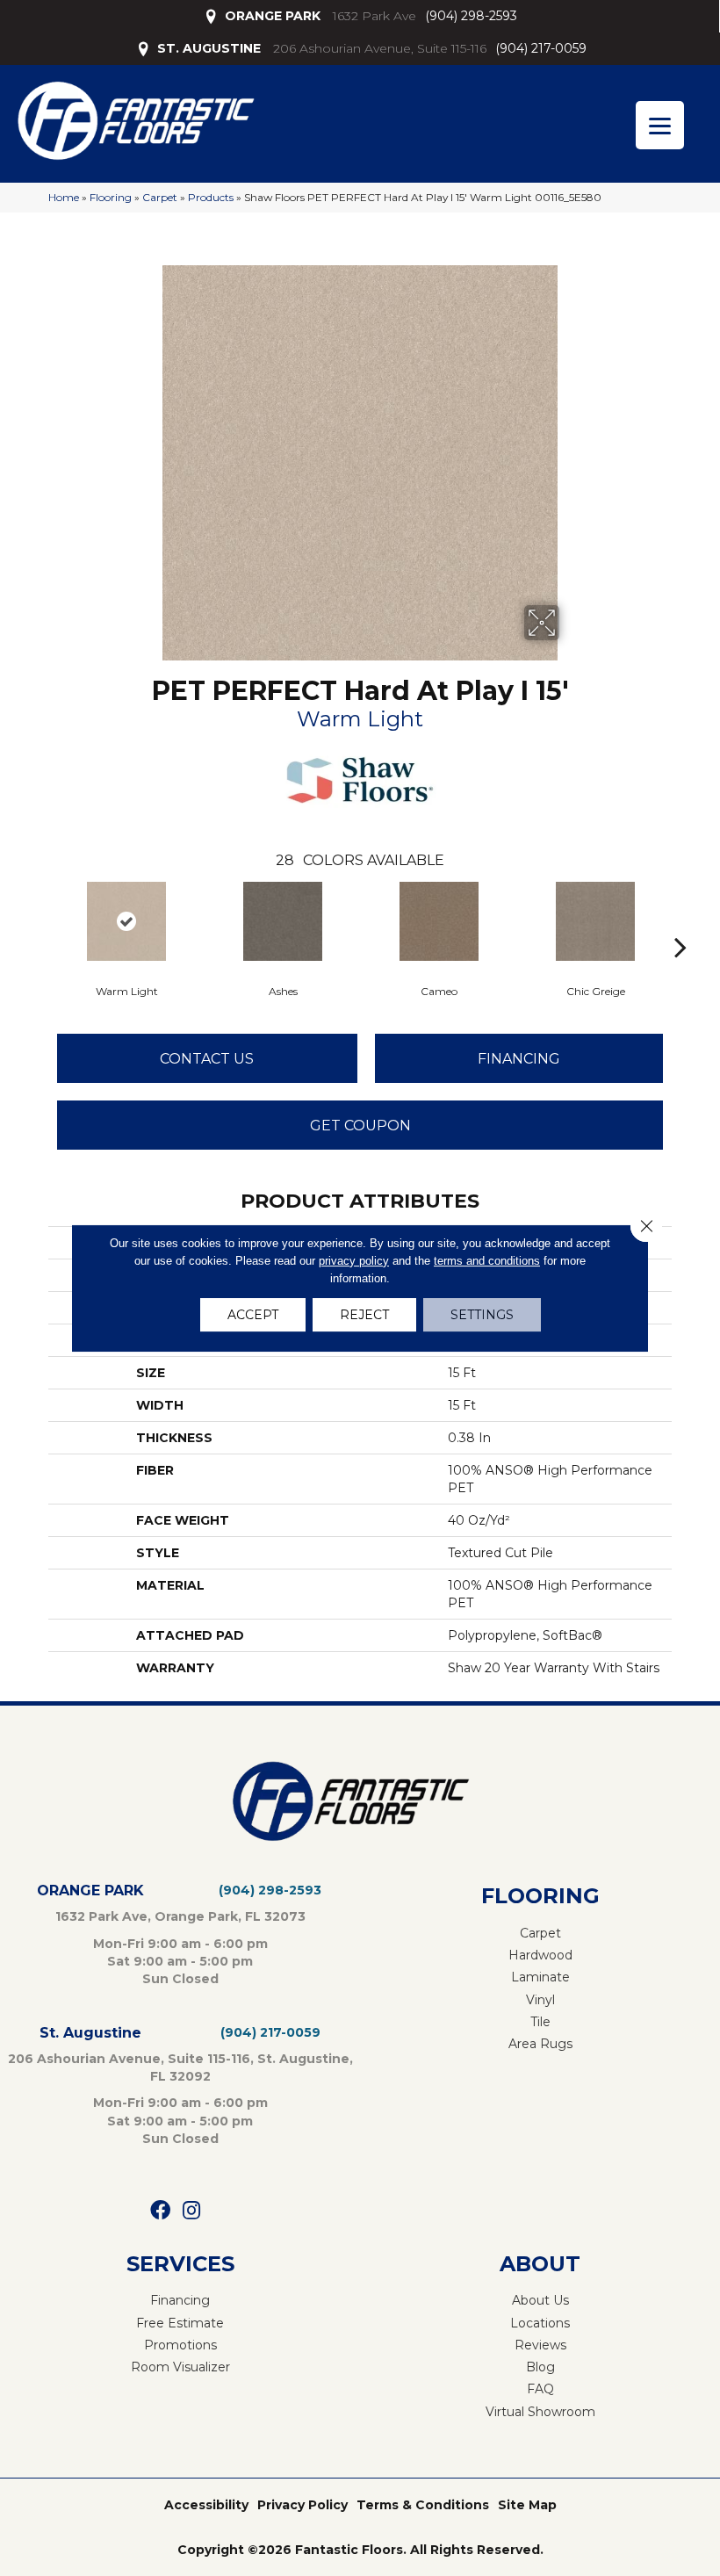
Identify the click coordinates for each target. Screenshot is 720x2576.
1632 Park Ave (374, 16)
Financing (519, 1059)
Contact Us (207, 1059)
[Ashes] (283, 921)
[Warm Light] (126, 921)
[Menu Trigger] (660, 125)
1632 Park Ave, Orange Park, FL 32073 (180, 1916)
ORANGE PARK (273, 16)
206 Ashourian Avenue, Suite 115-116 (380, 48)
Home (64, 197)
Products (211, 197)
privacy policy (354, 1261)
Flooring (111, 197)
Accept (253, 1315)
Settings (482, 1315)
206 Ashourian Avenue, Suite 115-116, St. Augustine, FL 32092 (180, 2067)
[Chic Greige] (595, 921)
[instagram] (191, 2211)
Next (680, 920)
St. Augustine (90, 2033)
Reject (364, 1315)
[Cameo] (439, 921)
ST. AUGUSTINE (209, 48)
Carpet (160, 197)
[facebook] (160, 2211)
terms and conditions (487, 1261)
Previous (40, 920)
